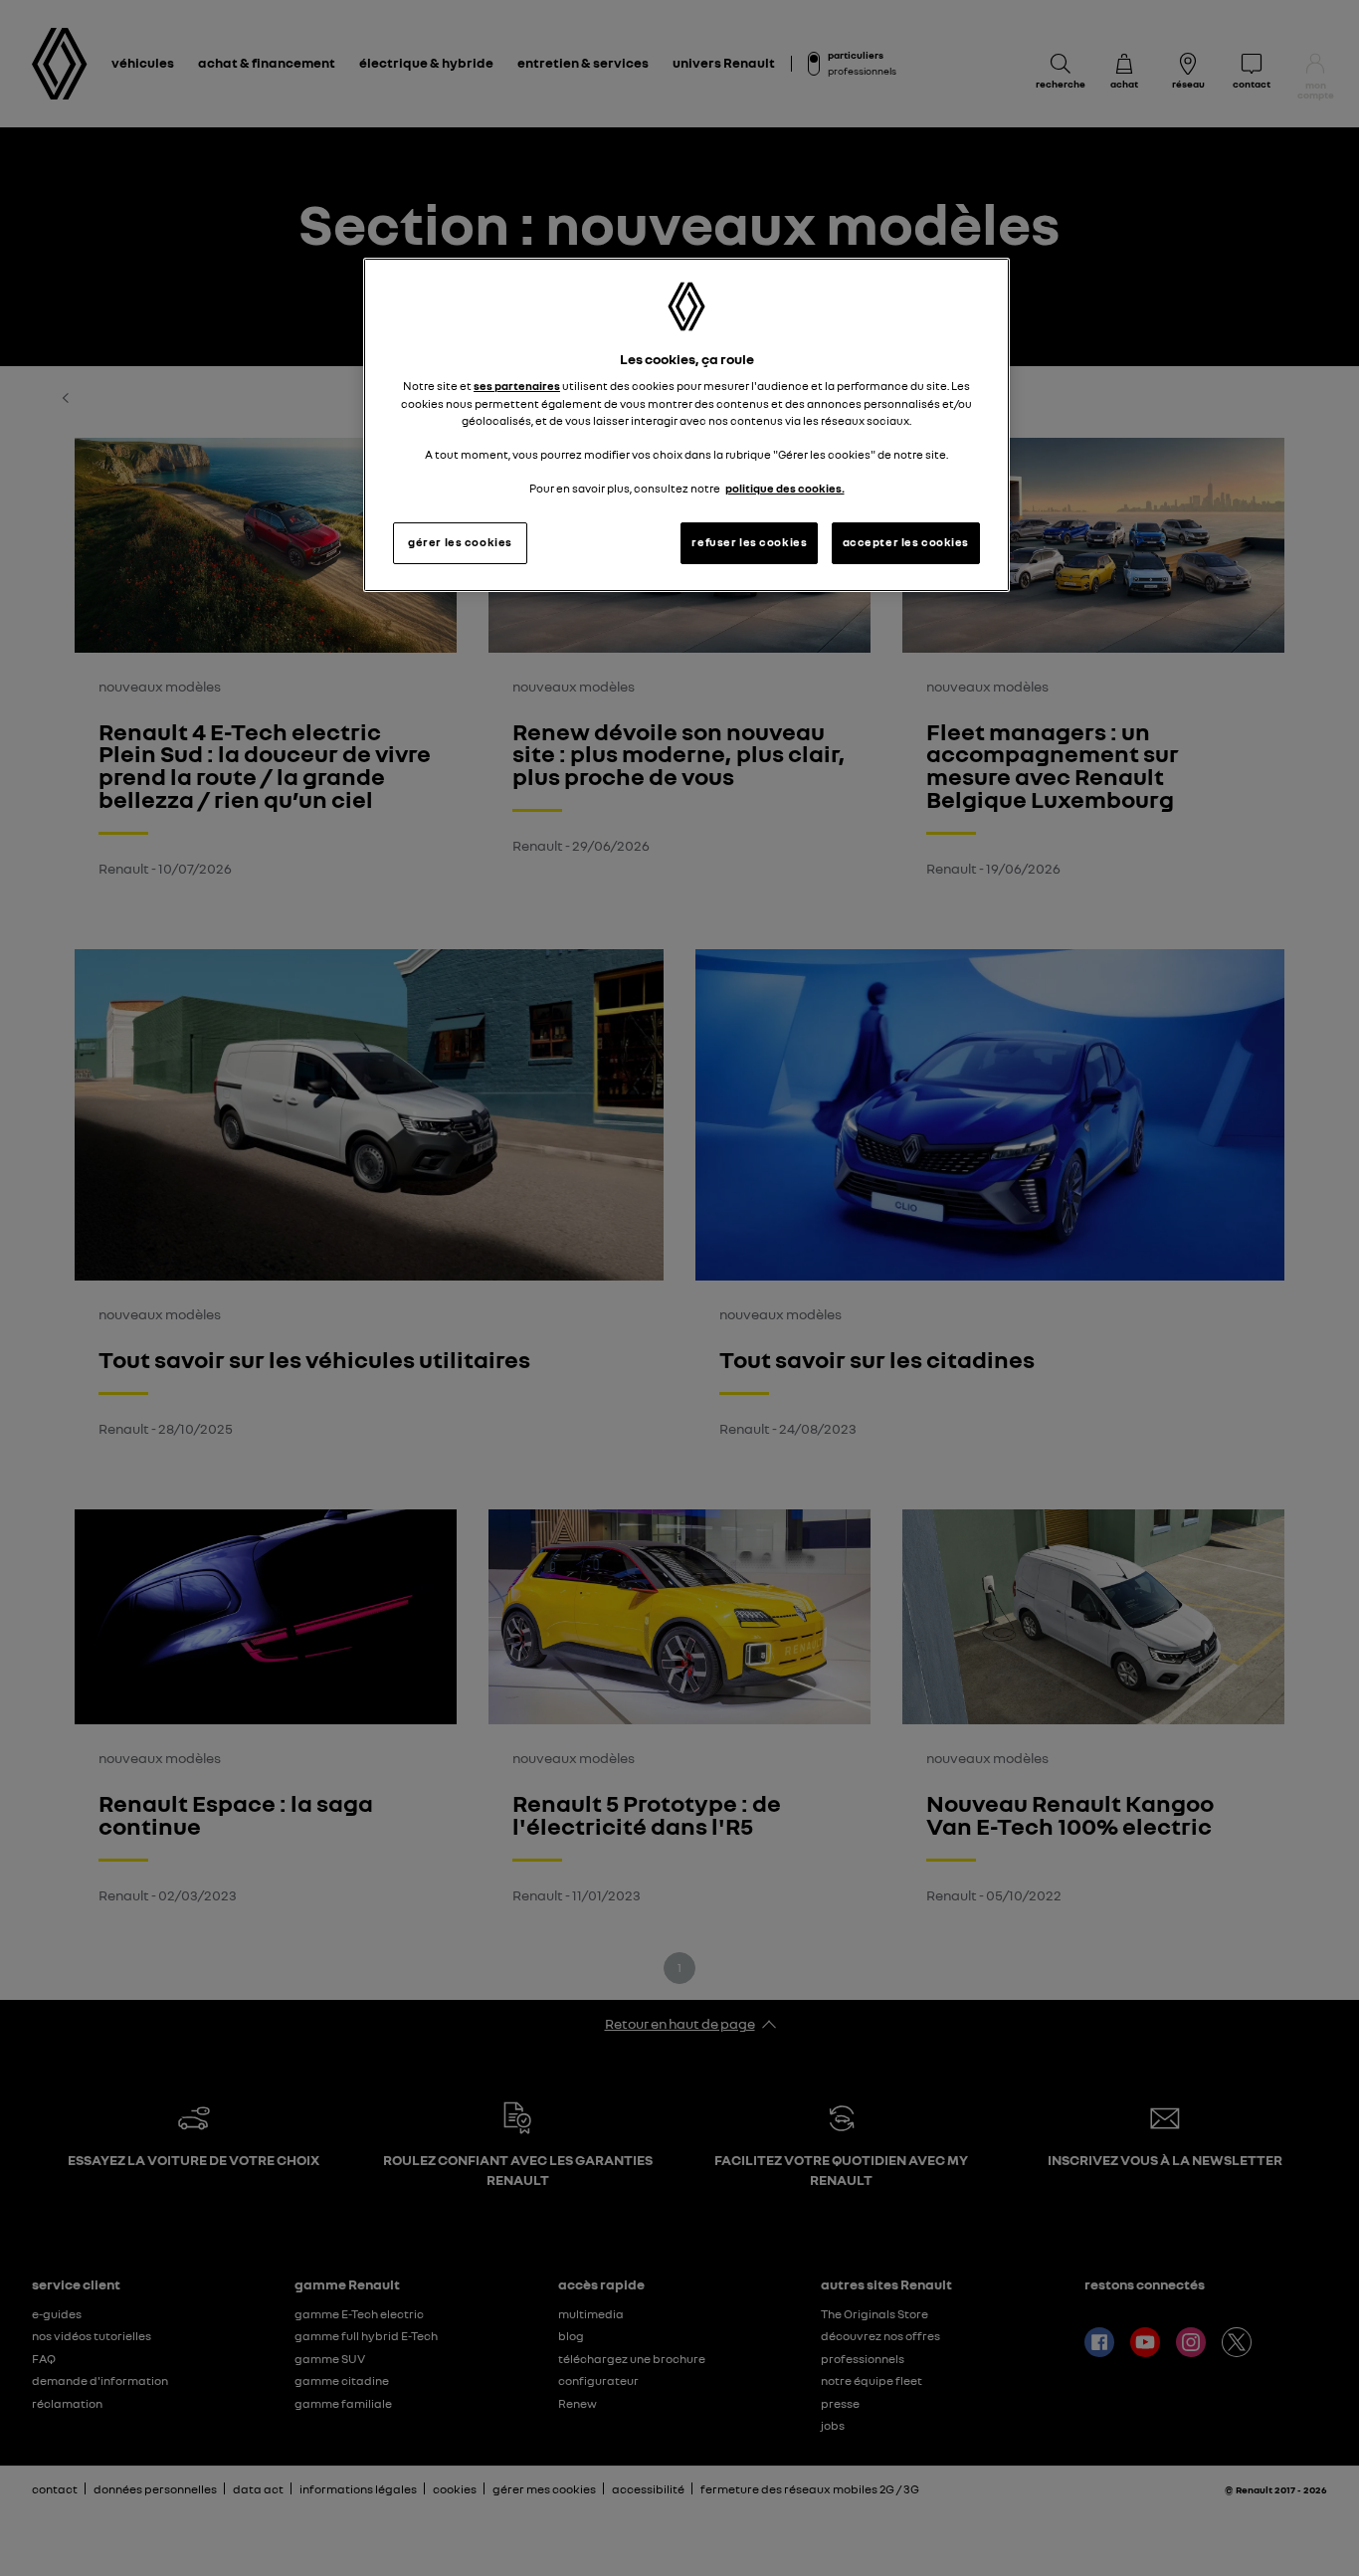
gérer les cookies (460, 542)
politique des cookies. (785, 489)
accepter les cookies (906, 542)
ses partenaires (517, 386)
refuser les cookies (749, 542)
